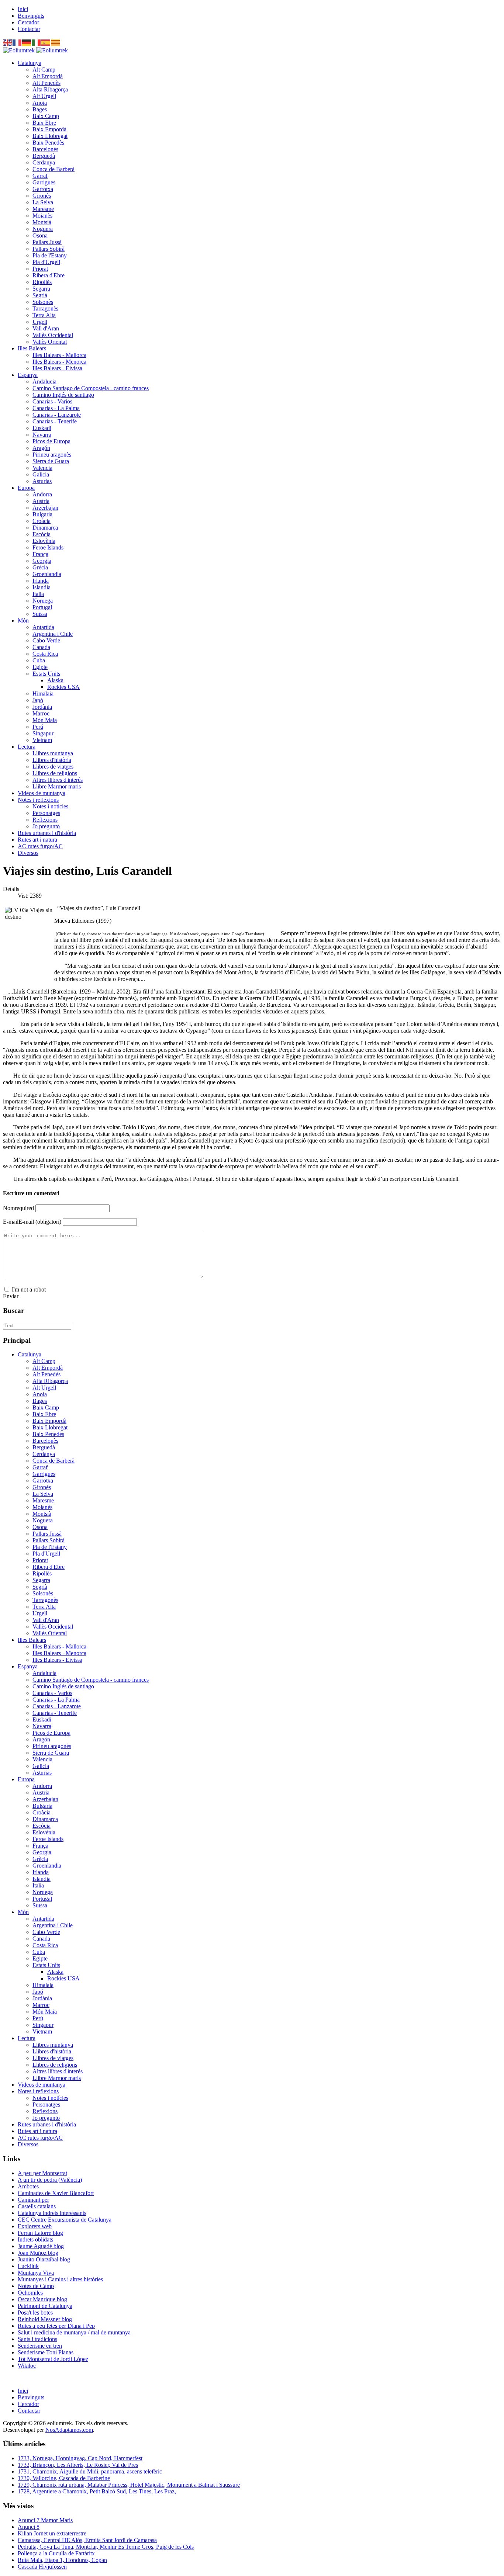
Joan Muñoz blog (38, 2253)
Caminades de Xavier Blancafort (56, 2193)
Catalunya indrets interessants (52, 2213)
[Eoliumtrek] (35, 50)
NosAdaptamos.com (69, 2430)
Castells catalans (37, 2206)
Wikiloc (27, 2366)
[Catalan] (56, 42)
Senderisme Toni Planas (46, 2352)
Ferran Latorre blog (40, 2233)
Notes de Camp (36, 2286)
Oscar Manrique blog (42, 2299)
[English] (8, 42)
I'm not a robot (29, 1289)
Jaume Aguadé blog (41, 2246)
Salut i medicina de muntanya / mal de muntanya (74, 2332)
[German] (27, 42)
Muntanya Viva (36, 2273)
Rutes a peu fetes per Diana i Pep (56, 2326)
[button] (30, 63)
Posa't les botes (35, 2312)
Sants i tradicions (37, 2339)
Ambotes (28, 2186)
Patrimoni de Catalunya (45, 2306)
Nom (18, 1208)
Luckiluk (28, 2266)
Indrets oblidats (35, 2239)
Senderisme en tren (40, 2346)
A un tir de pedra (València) (50, 2180)
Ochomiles (30, 2293)
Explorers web (35, 2226)
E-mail (32, 1222)
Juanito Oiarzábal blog (44, 2259)
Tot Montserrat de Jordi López (53, 2359)
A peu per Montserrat (42, 2173)
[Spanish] (46, 42)
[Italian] (37, 42)
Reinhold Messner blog (45, 2319)
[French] (17, 42)
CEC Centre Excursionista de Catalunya (65, 2220)
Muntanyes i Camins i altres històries (60, 2279)
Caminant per (33, 2200)
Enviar (11, 1296)
